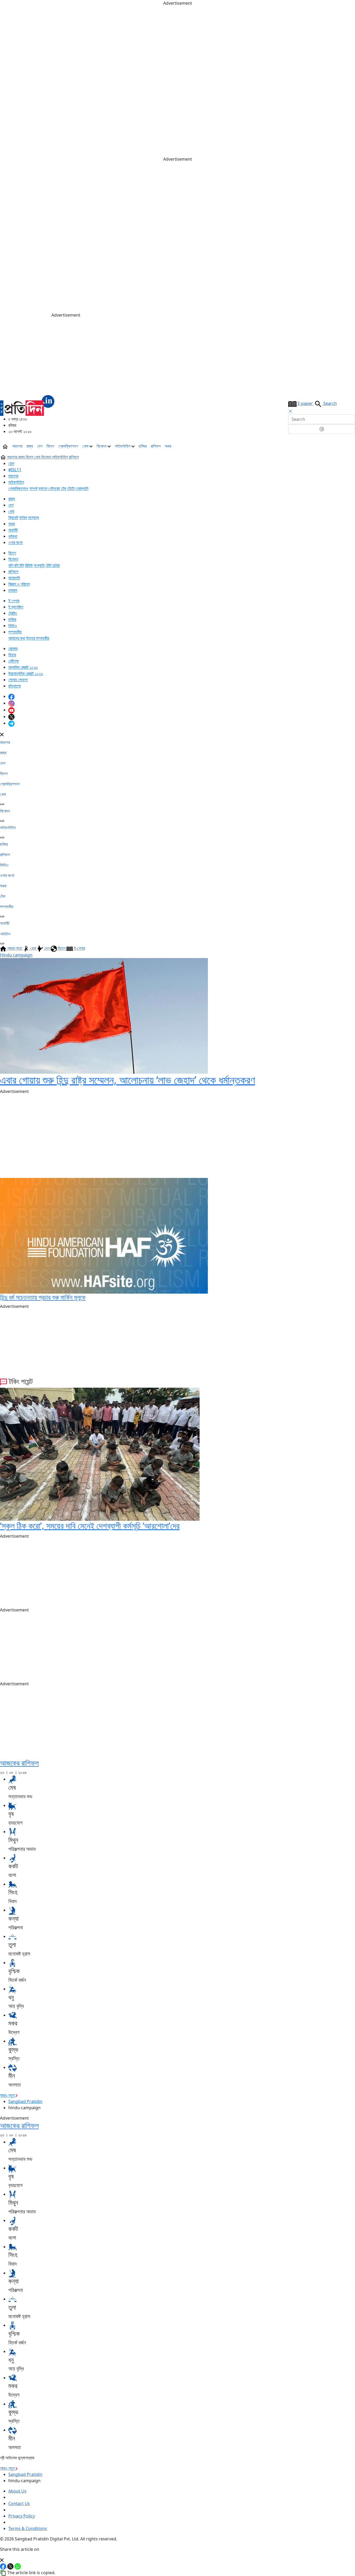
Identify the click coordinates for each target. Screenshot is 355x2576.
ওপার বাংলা (15, 542)
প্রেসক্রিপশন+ (68, 446)
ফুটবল (23, 517)
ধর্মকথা (13, 536)
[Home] (27, 405)
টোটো (71, 488)
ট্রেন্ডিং (13, 613)
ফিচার (12, 655)
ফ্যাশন (43, 488)
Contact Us (19, 2503)
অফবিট (13, 530)
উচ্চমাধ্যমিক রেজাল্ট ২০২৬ (26, 673)
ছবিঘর (143, 446)
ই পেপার (14, 601)
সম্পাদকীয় (15, 632)
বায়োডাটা (14, 578)
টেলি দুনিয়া (53, 565)
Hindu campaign (16, 955)
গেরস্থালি (82, 488)
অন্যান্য (34, 517)
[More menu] (351, 446)
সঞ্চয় (168, 446)
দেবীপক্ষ (14, 661)
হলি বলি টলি (16, 565)
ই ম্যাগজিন (16, 607)
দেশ (40, 446)
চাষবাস (13, 590)
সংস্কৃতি (39, 565)
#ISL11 (15, 470)
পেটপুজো (54, 488)
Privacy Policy (22, 2516)
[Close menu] (2, 734)
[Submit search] (322, 429)
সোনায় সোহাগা (18, 680)
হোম (11, 463)
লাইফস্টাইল (123, 446)
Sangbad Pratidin (25, 2101)
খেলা (86, 446)
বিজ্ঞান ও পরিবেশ (19, 584)
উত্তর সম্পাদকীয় (38, 638)
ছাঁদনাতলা (15, 686)
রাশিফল (156, 446)
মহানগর (17, 446)
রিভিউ (29, 565)
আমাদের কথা (17, 638)
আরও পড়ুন (8, 2095)
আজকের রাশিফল (19, 1763)
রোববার (13, 648)
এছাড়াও (5, 934)
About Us (17, 2491)
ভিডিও (13, 626)
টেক (64, 488)
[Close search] (290, 411)
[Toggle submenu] (2, 804)
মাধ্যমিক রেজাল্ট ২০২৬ (23, 667)
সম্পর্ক (33, 488)
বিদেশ (50, 446)
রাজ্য (30, 446)
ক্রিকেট (13, 517)
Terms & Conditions (28, 2528)
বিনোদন (102, 446)
